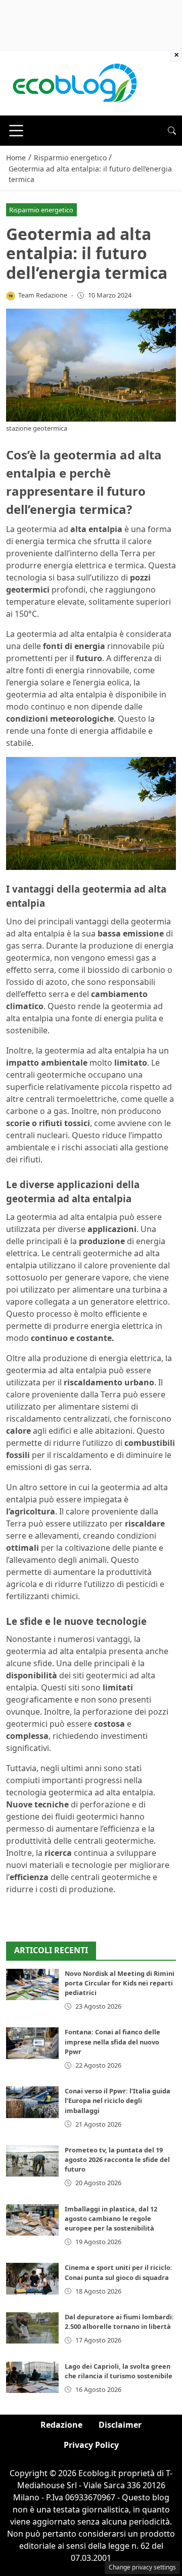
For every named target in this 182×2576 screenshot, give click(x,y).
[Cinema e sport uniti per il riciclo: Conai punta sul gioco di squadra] (32, 2278)
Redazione (61, 2425)
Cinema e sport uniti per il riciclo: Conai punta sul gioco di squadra (119, 2272)
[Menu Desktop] (16, 131)
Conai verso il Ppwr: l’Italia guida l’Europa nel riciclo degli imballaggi (118, 2100)
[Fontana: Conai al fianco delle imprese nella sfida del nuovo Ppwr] (32, 2043)
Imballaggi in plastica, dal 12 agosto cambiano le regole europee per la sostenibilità (111, 2218)
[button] (172, 131)
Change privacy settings (142, 2567)
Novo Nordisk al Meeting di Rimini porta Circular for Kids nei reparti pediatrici (120, 1983)
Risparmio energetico (41, 210)
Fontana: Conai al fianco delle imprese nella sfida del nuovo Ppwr (112, 2041)
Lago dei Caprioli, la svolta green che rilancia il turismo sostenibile (119, 2371)
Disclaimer (120, 2425)
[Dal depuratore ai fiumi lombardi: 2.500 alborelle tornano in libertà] (32, 2328)
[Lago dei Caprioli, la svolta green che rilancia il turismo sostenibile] (32, 2377)
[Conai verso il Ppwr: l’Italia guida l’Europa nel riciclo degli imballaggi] (32, 2102)
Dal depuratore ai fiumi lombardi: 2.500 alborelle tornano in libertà (119, 2322)
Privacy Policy (91, 2445)
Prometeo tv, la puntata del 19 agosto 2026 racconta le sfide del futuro (117, 2159)
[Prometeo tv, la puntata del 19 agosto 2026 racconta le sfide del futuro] (32, 2161)
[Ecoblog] (74, 82)
